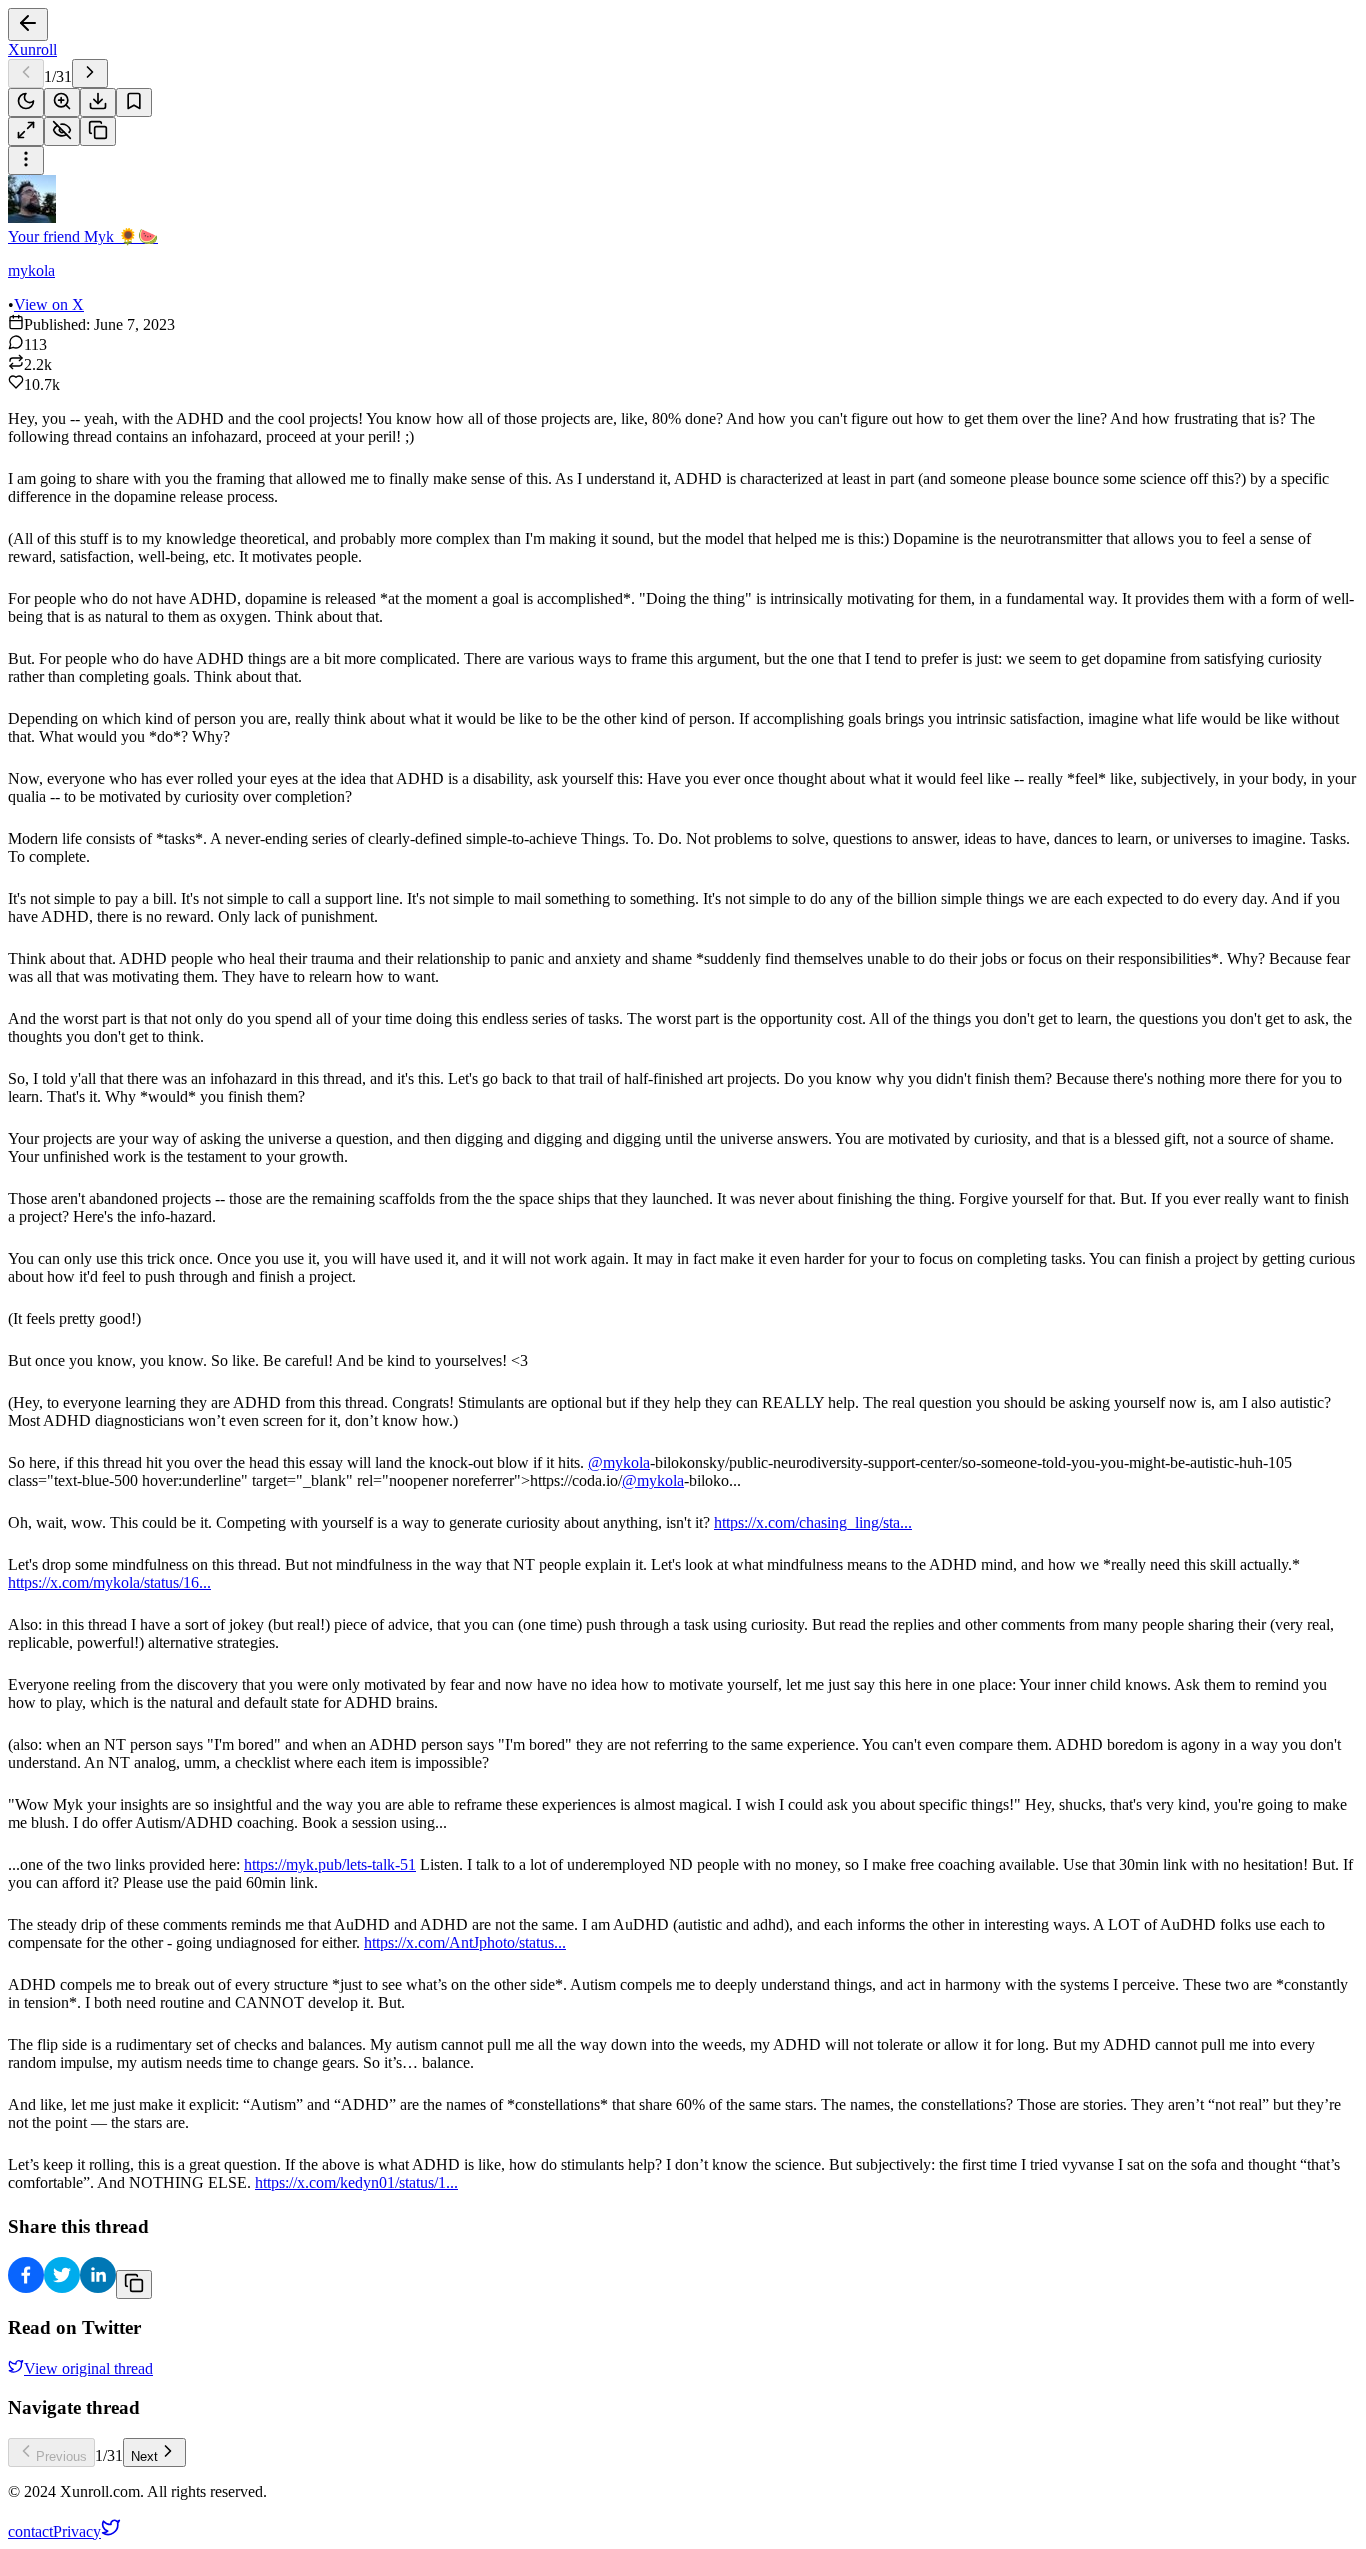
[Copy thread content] (98, 131)
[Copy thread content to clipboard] (134, 2284)
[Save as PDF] (98, 102)
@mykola (619, 1462)
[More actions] (26, 160)
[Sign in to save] (134, 102)
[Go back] (28, 24)
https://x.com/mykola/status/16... (109, 1582)
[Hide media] (62, 131)
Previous (61, 2456)
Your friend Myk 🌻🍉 (83, 236)
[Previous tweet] (26, 73)
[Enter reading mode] (26, 131)
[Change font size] (62, 102)
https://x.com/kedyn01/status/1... (356, 2182)
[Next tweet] (90, 73)
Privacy (77, 2531)
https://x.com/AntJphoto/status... (465, 1942)
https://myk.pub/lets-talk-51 (330, 1864)
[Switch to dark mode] (26, 102)
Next (144, 2456)
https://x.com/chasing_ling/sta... (813, 1522)
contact (30, 2531)
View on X (49, 304)
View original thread (88, 2368)
